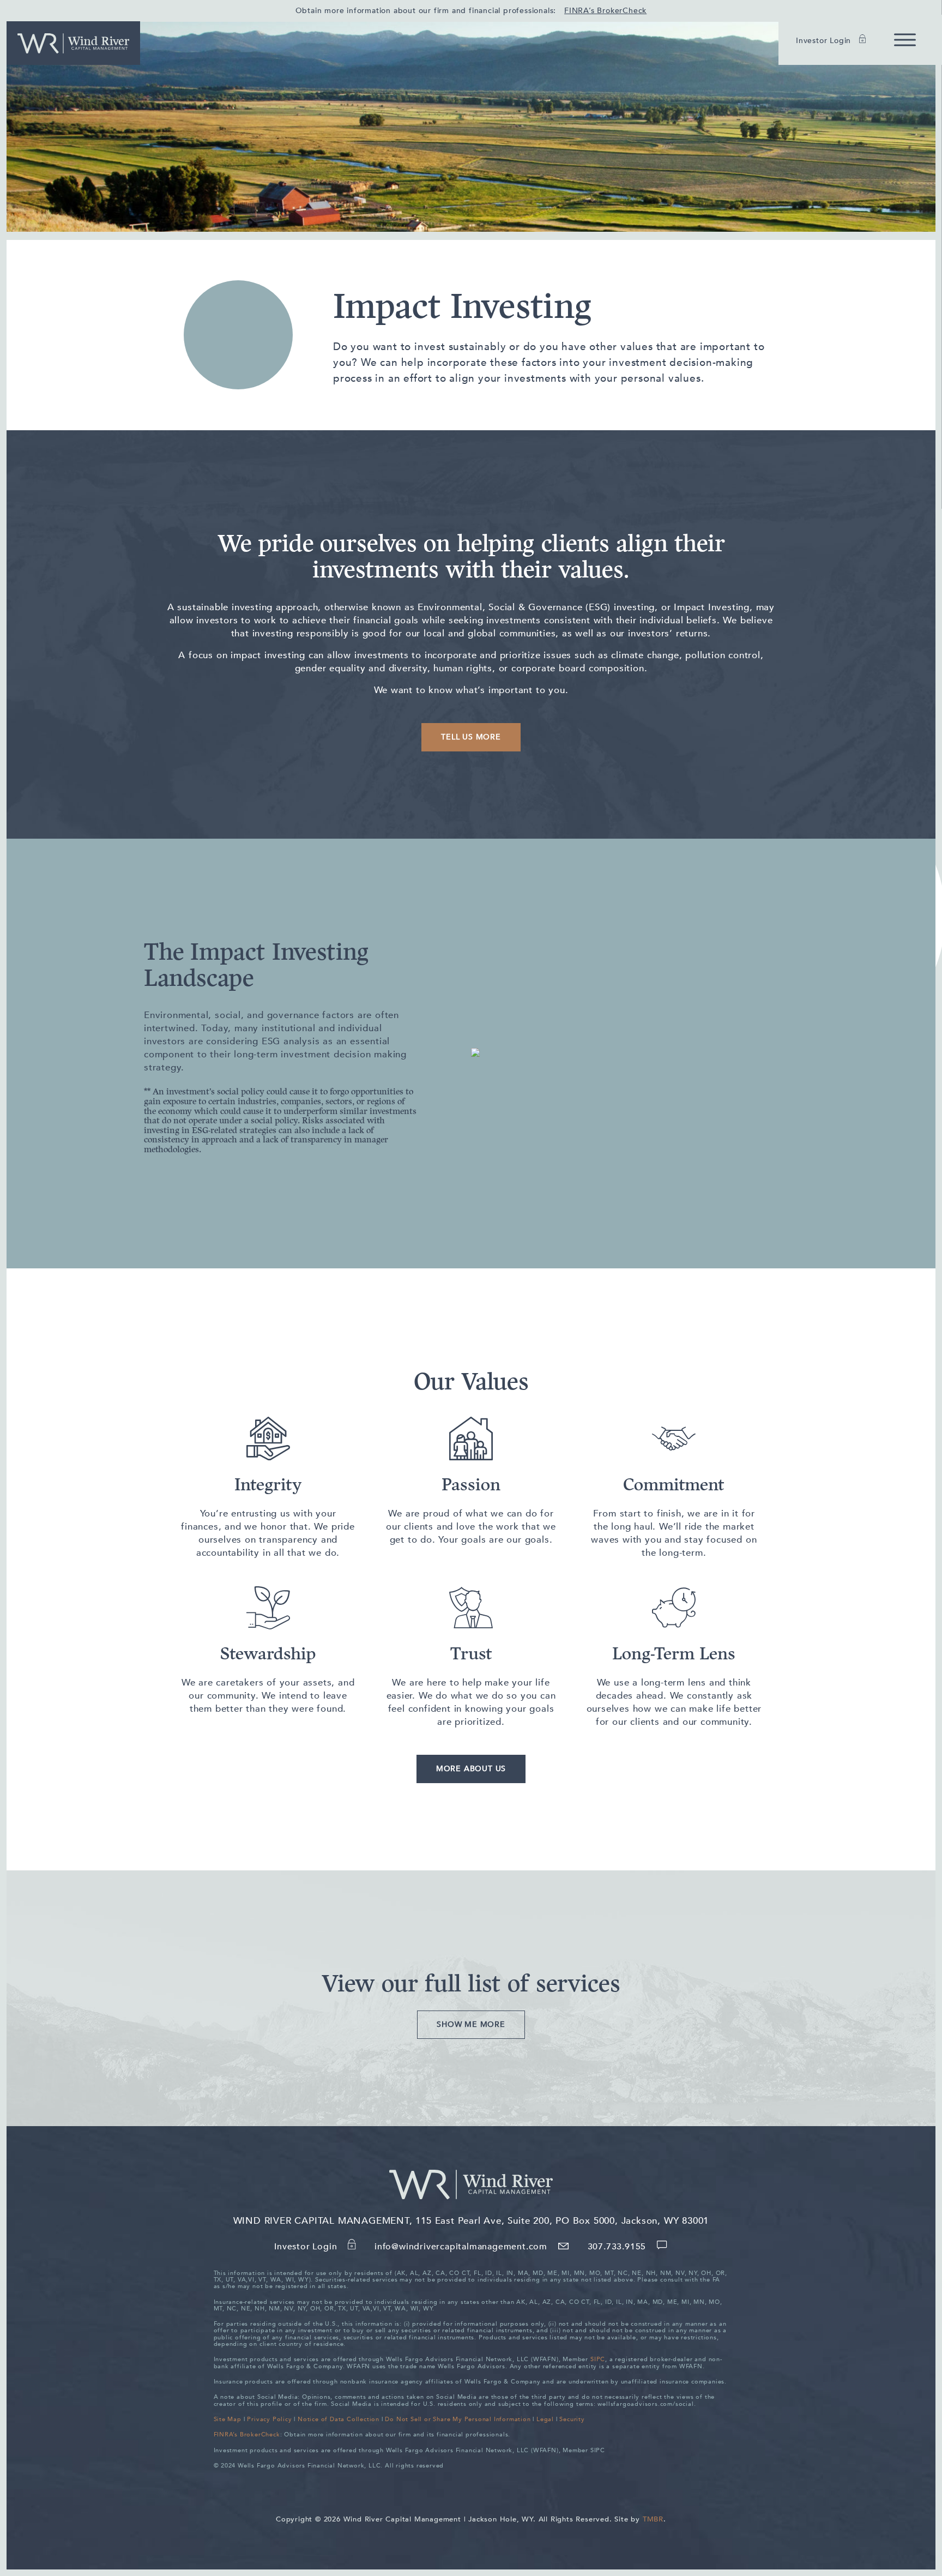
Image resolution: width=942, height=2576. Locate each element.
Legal (545, 2419)
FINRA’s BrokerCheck (605, 11)
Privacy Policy (269, 2419)
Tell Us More (471, 737)
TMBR (653, 2519)
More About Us (471, 1769)
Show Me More (471, 2024)
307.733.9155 (618, 2247)
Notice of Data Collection (339, 2419)
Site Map (228, 2419)
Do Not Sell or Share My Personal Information (458, 2419)
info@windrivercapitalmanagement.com (462, 2247)
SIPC (598, 2359)
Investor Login (825, 41)
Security (572, 2419)
